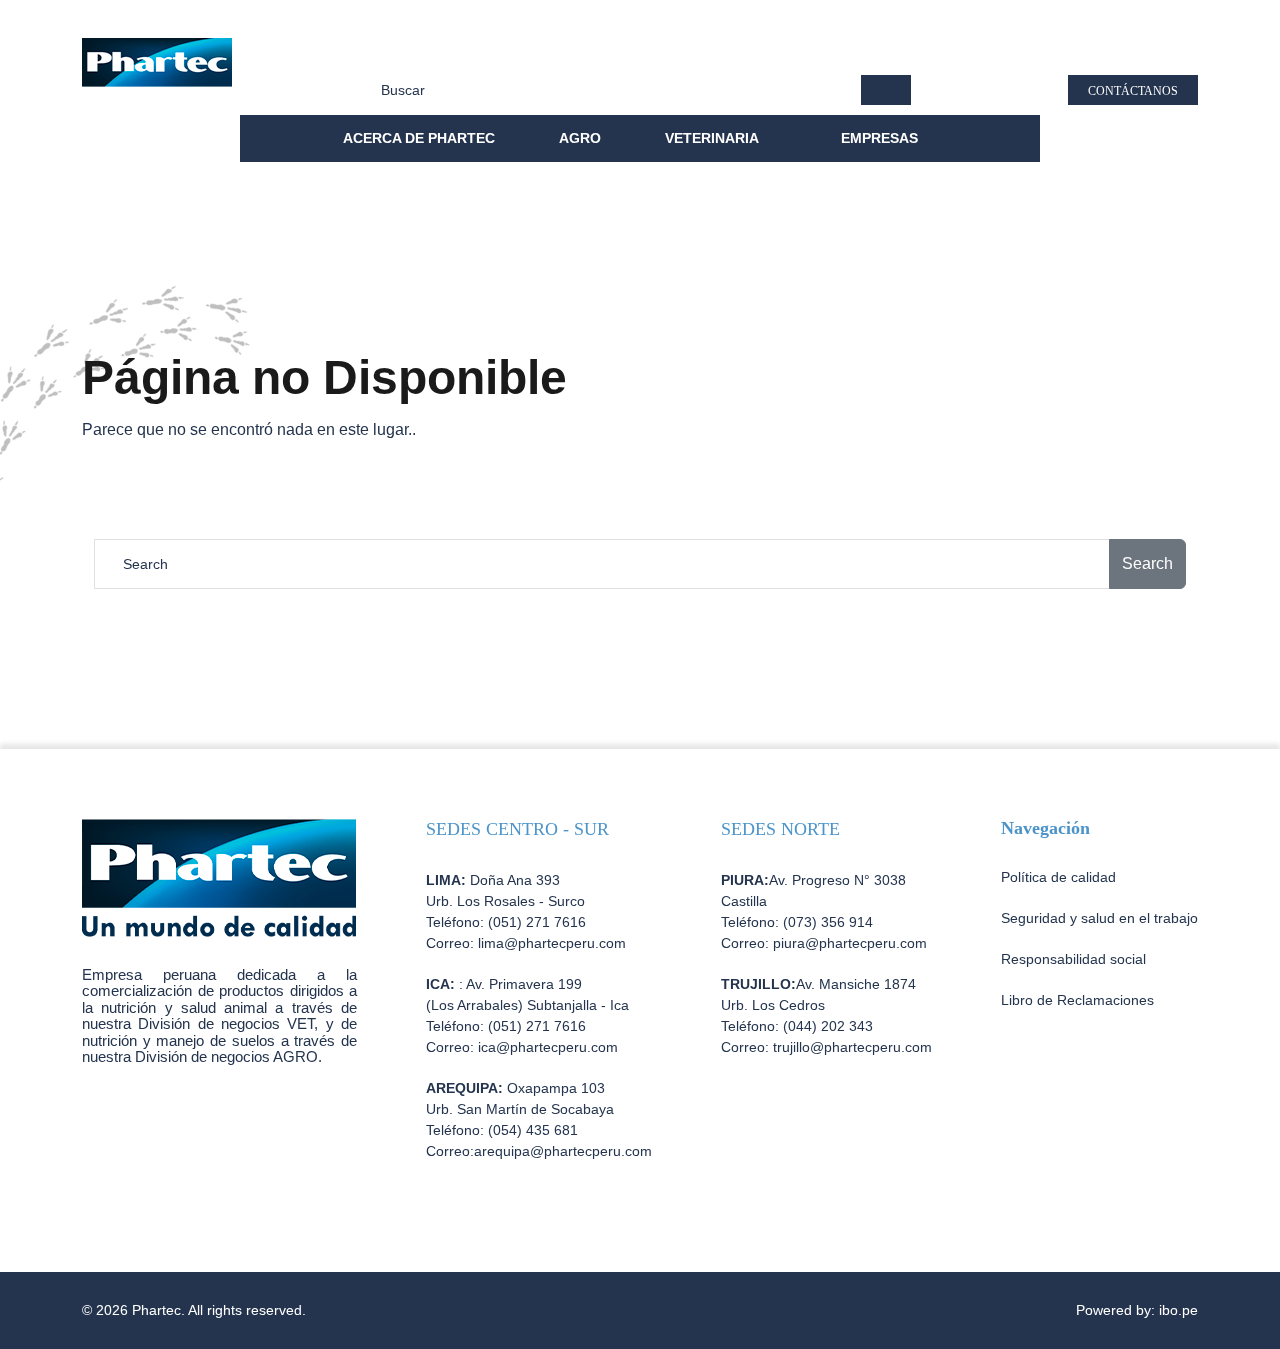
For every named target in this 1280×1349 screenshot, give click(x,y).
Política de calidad (418, 50)
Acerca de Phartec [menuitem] (419, 138)
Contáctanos (1133, 91)
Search (1147, 563)
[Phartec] (157, 68)
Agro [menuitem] (580, 138)
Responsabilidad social (578, 50)
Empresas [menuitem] (881, 138)
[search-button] (886, 90)
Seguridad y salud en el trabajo (779, 50)
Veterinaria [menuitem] (713, 138)
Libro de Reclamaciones (1077, 1000)
